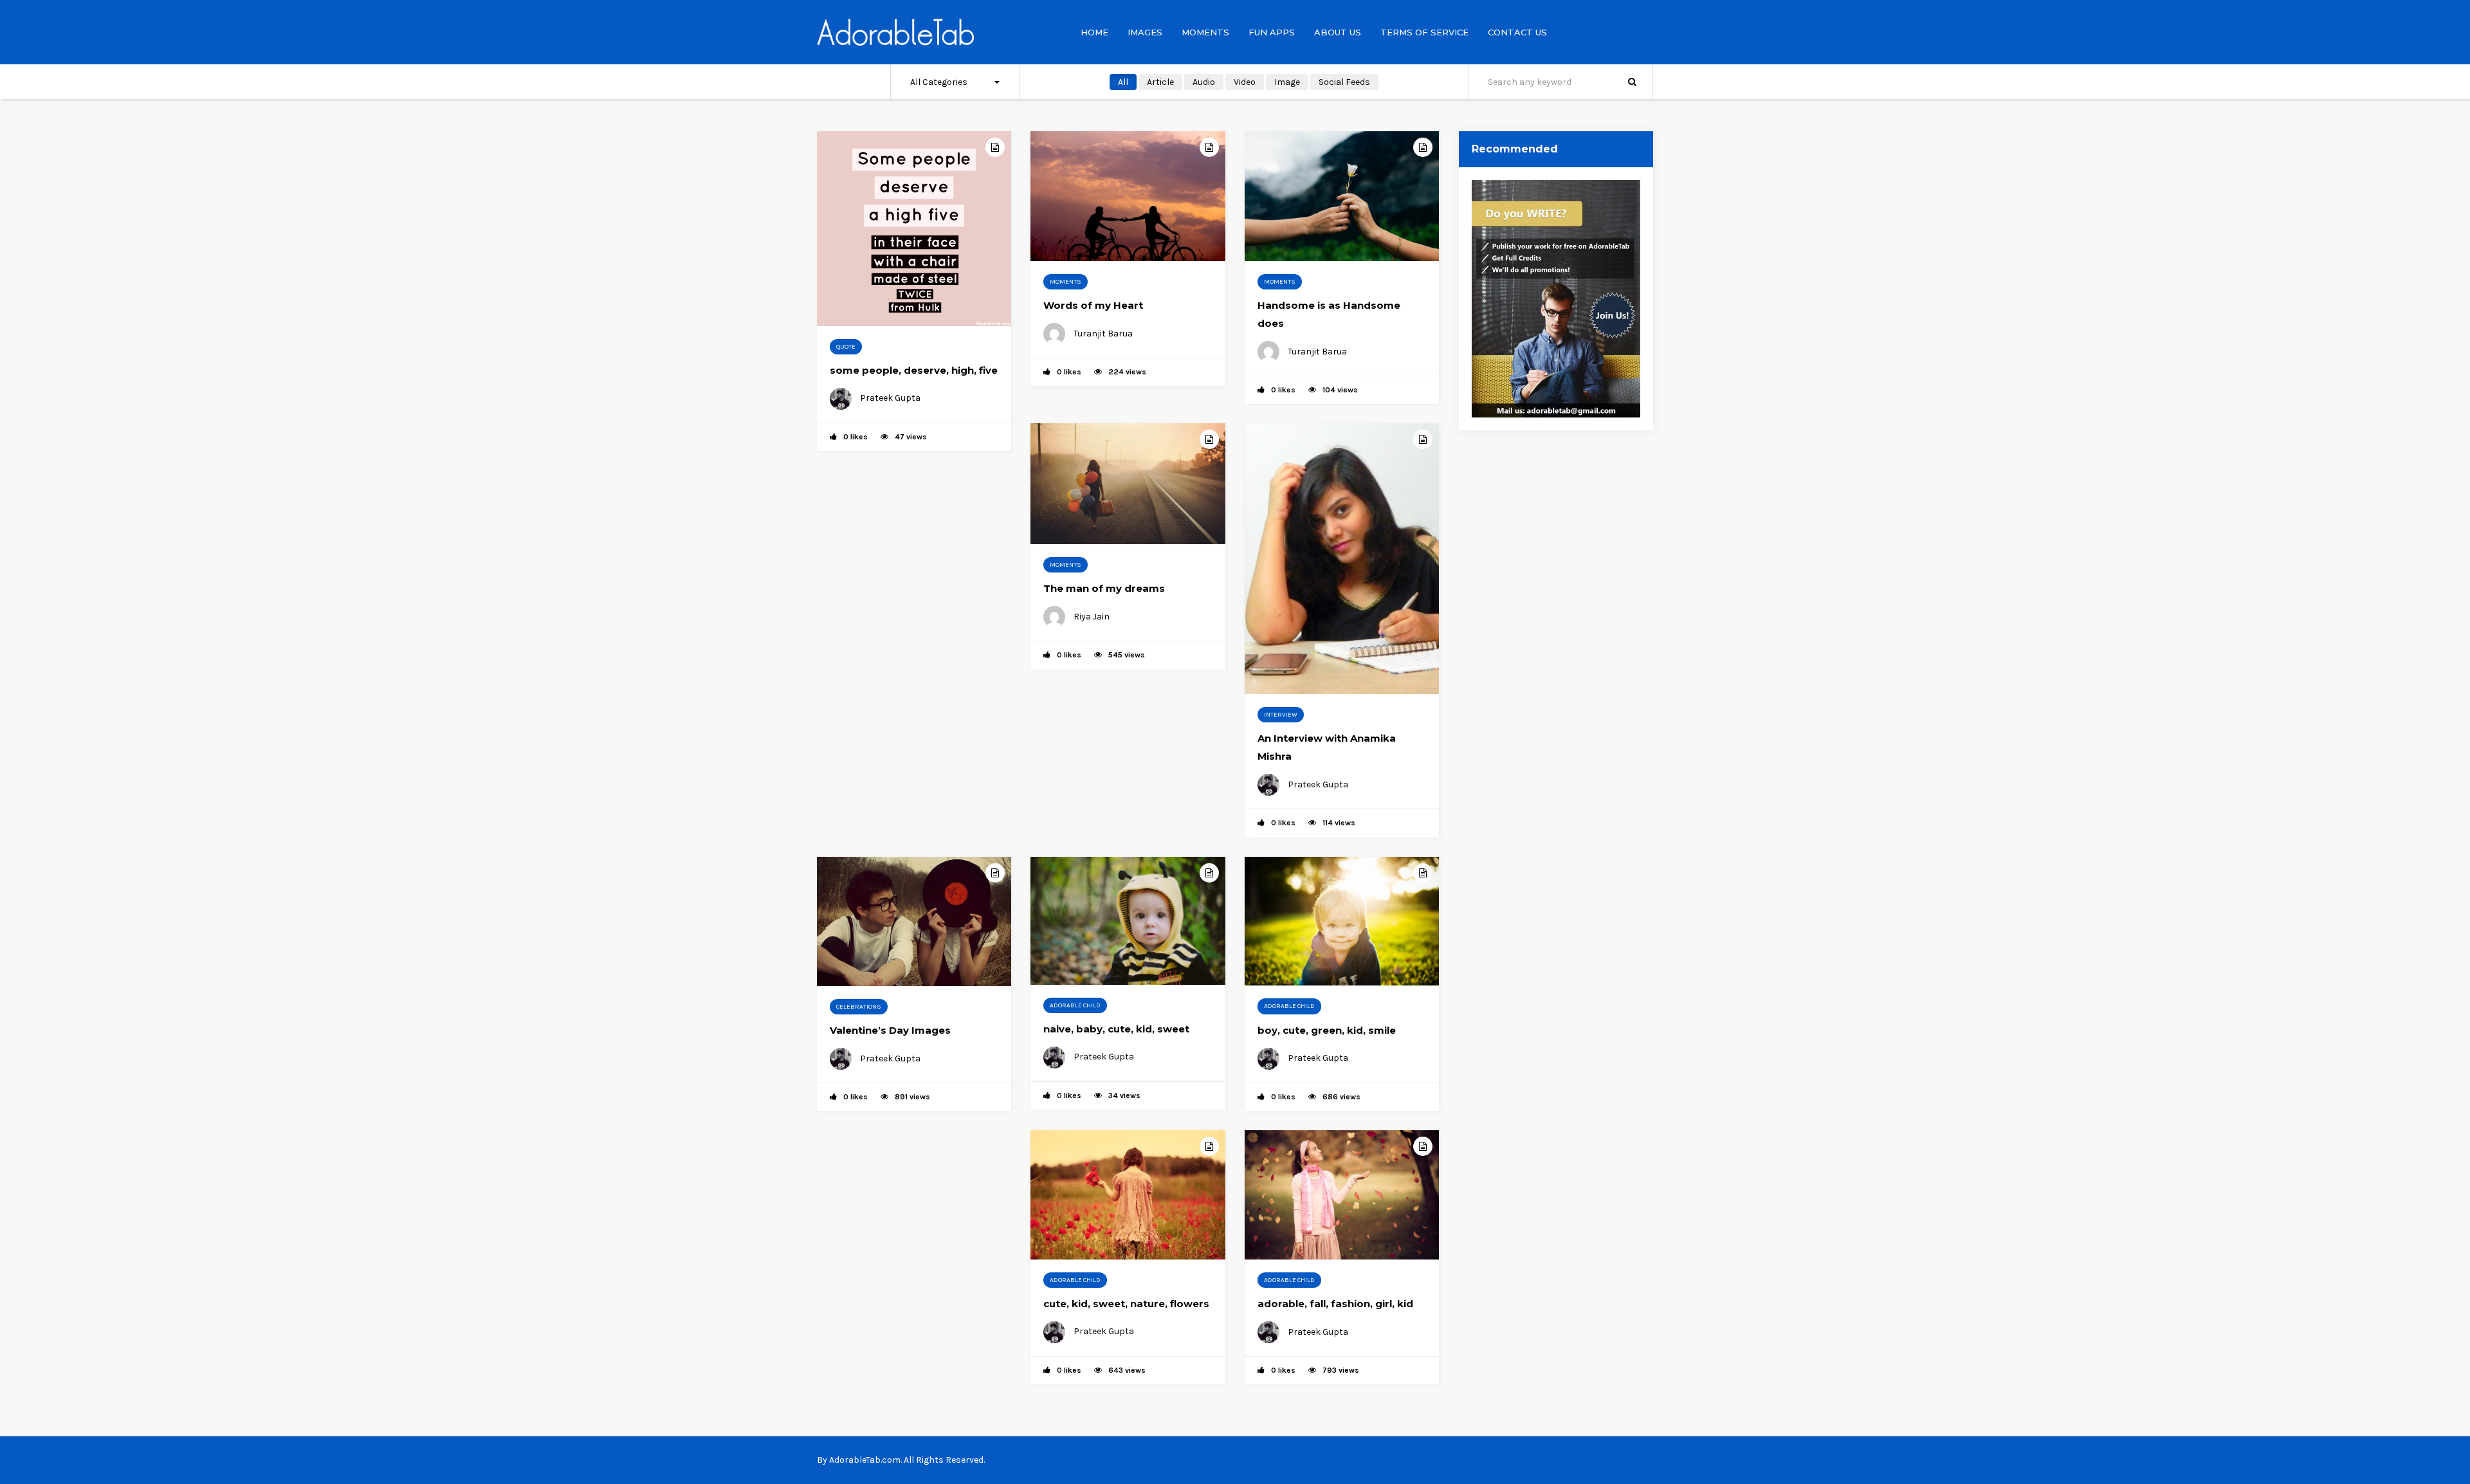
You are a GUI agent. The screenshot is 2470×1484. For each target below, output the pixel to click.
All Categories (939, 82)
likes (855, 437)
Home (1094, 32)
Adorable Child (1075, 1005)
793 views (1341, 1370)
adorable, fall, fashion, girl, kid (1335, 1304)
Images (1145, 32)
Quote (846, 347)
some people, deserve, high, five (914, 370)
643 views (1127, 1370)
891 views (912, 1097)
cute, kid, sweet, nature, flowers (1126, 1304)
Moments (1205, 32)
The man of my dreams (1104, 588)
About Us (1338, 32)
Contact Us (1517, 32)
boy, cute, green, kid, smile (1327, 1030)
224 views (1127, 372)
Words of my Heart (1093, 305)
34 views (1124, 1095)
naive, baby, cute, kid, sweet (1116, 1029)
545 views (1127, 655)
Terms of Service (1424, 32)
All (1123, 82)
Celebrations (859, 1007)
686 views (1341, 1097)
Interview (1281, 715)
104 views (1340, 390)
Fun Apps (1272, 32)
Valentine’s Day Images (890, 1030)
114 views (1339, 823)
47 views (911, 437)
